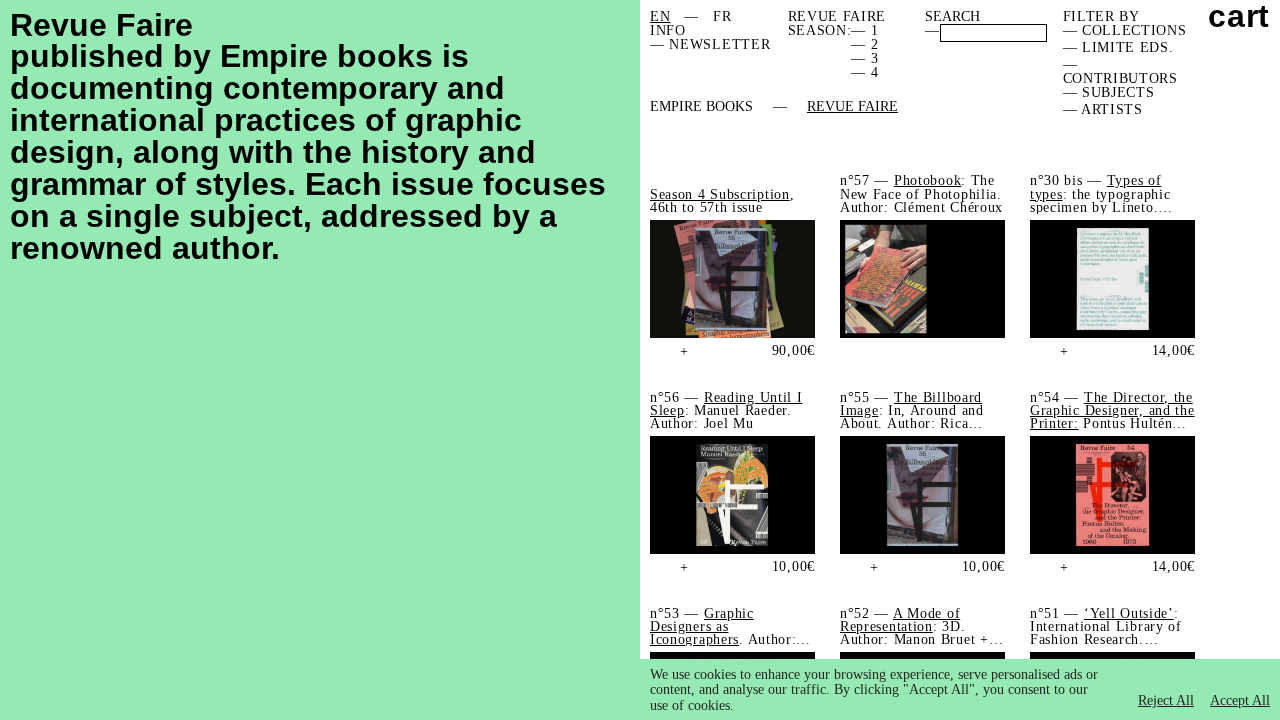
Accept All (1240, 700)
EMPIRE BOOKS (701, 107)
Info (668, 30)
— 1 (864, 30)
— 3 (864, 58)
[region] (960, 689)
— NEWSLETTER (710, 44)
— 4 (864, 72)
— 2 (864, 44)
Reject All (1166, 700)
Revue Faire (852, 107)
